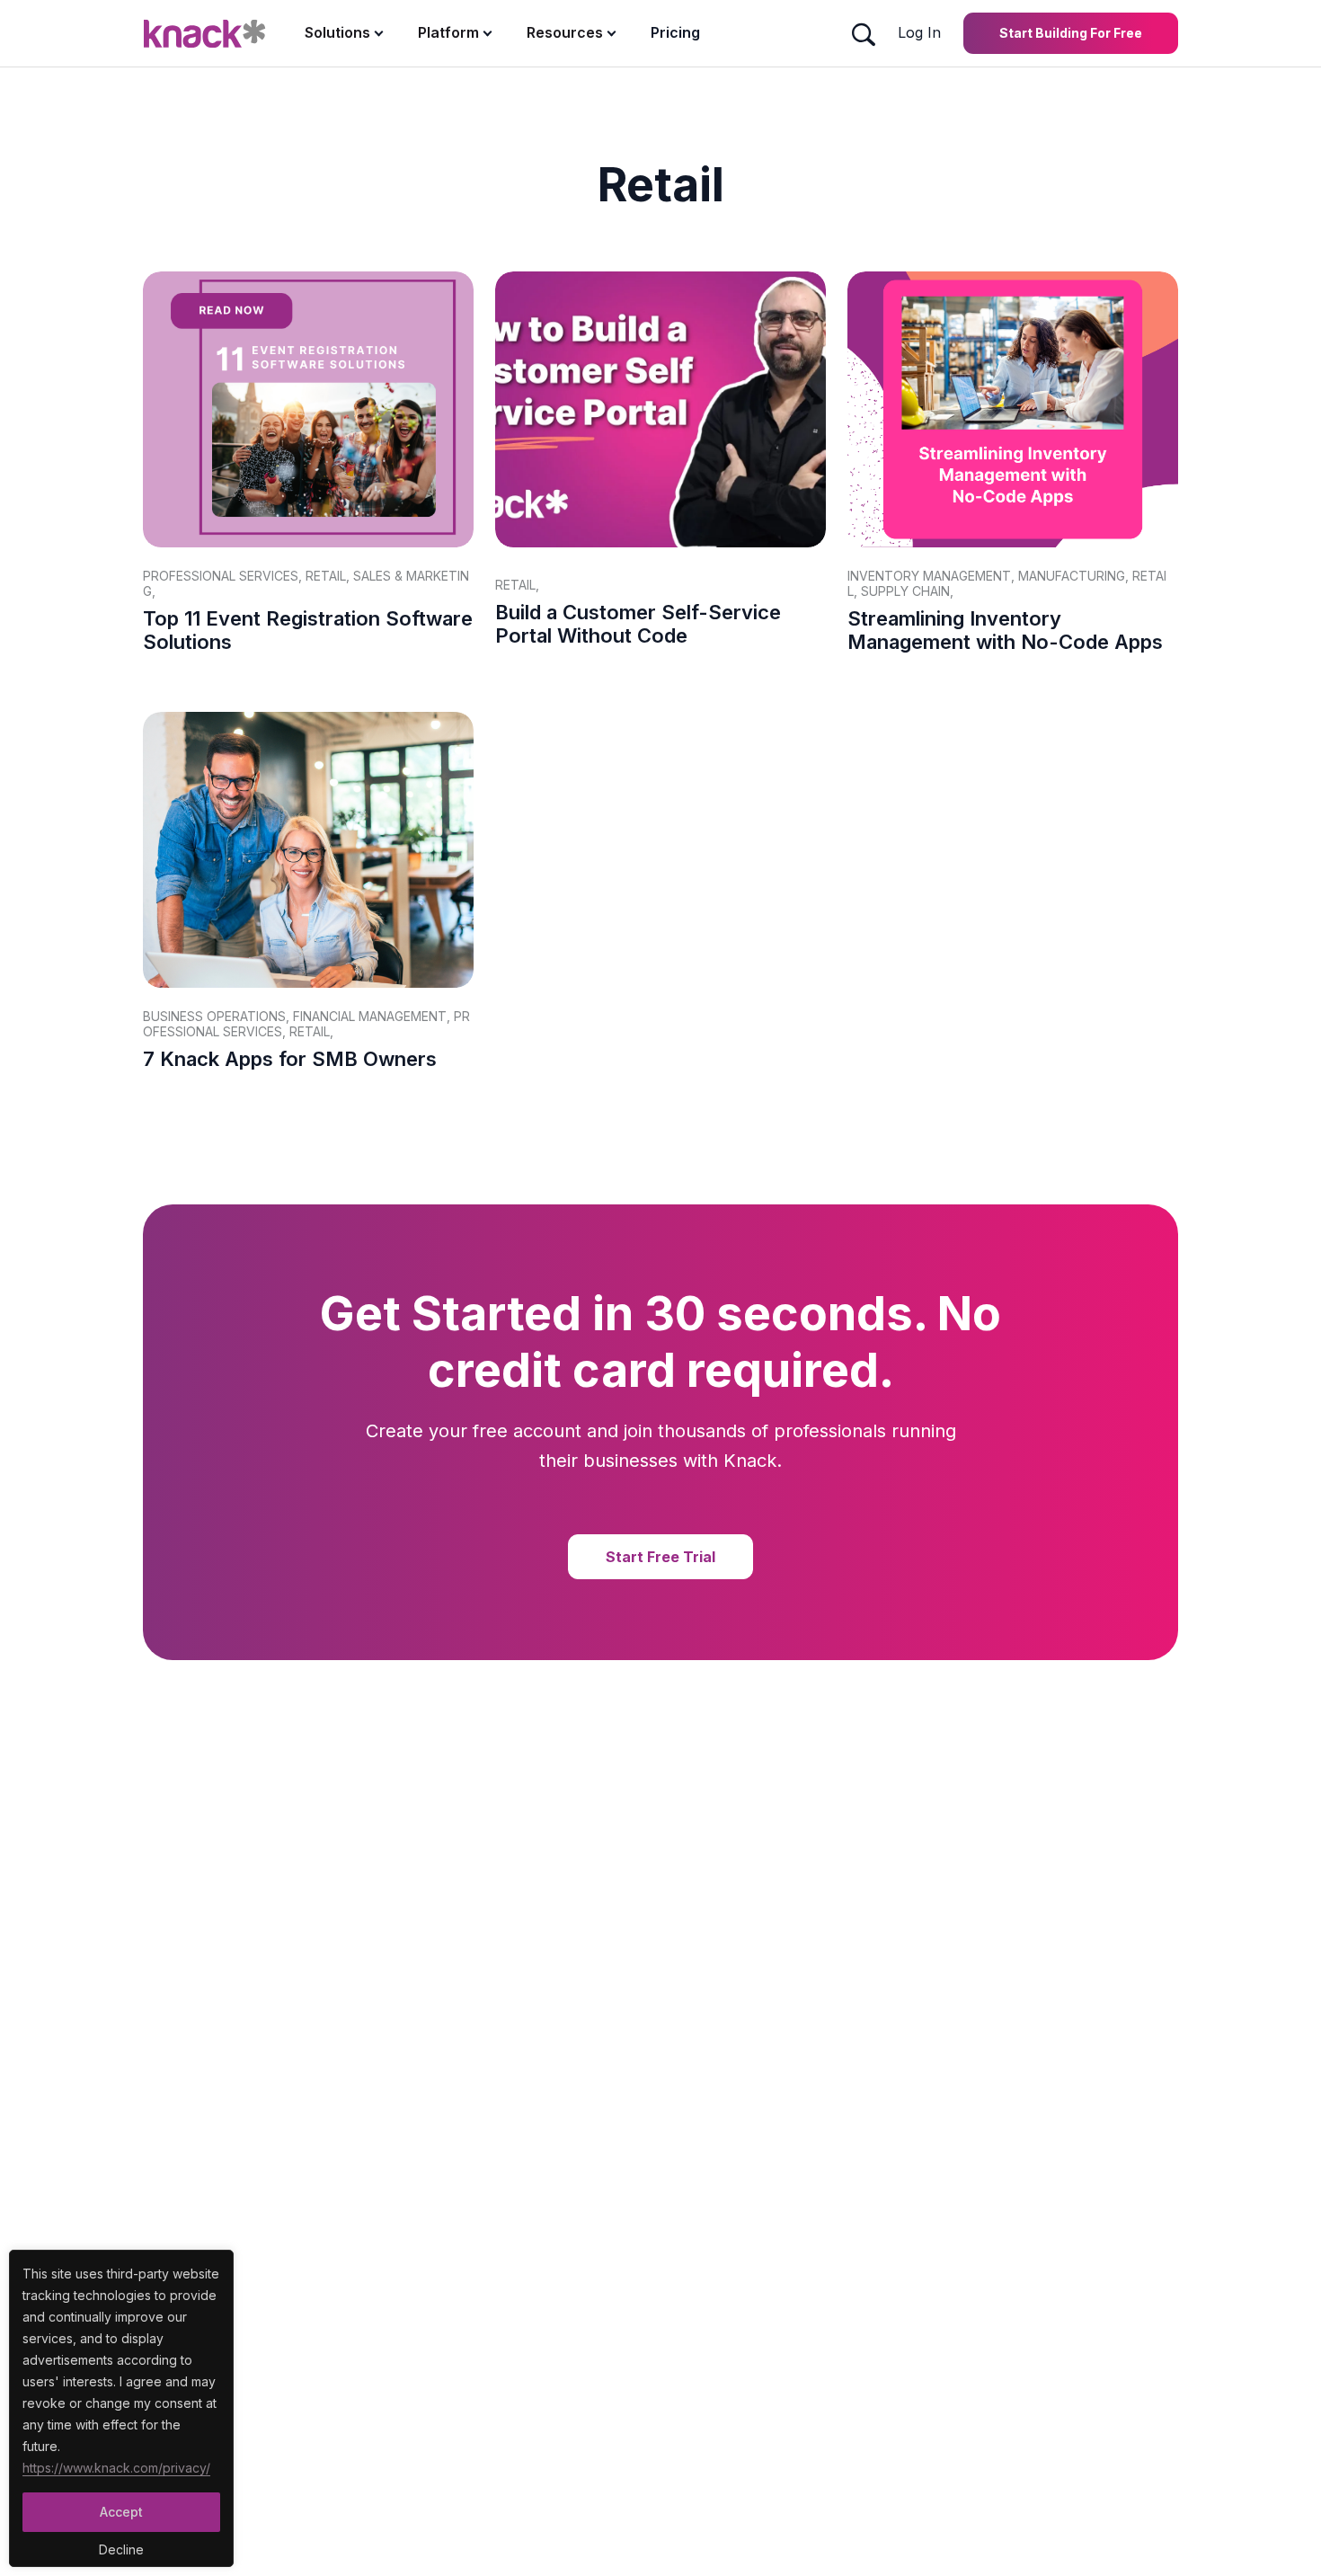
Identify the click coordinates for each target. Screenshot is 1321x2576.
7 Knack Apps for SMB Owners (290, 1059)
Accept (121, 2512)
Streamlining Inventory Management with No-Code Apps (1005, 630)
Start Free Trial (660, 1557)
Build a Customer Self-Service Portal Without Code (638, 624)
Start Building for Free (1071, 33)
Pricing (675, 32)
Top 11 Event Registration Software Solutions (308, 630)
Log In (919, 32)
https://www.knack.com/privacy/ (116, 2468)
